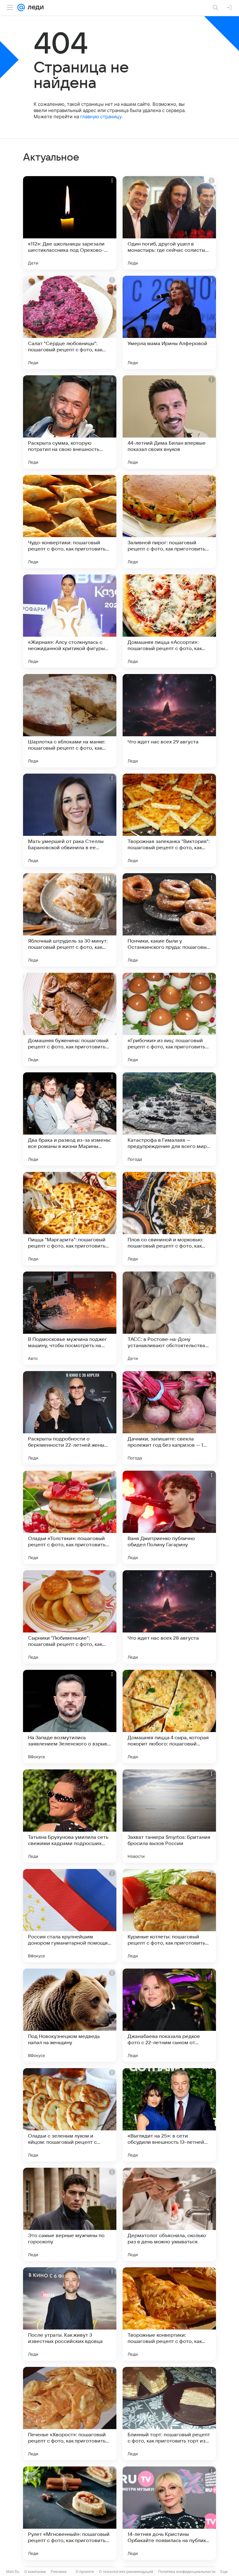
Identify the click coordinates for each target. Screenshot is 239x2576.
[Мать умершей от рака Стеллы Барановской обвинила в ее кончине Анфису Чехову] (70, 820)
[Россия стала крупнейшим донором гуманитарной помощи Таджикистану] (70, 1916)
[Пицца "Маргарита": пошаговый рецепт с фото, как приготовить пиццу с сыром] (70, 1219)
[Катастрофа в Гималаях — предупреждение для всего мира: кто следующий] (169, 1119)
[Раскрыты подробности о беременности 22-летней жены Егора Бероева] (70, 1418)
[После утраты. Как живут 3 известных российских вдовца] (70, 2314)
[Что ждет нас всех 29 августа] (169, 721)
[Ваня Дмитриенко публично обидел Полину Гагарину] (169, 1517)
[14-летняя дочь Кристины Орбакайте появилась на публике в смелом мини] (169, 2513)
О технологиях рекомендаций (126, 2571)
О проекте (85, 2571)
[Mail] (21, 7)
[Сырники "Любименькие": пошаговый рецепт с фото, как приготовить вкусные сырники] (70, 1617)
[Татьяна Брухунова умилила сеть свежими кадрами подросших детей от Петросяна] (70, 1816)
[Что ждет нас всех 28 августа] (169, 1617)
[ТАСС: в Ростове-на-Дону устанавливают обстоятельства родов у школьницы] (169, 1318)
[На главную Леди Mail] (34, 7)
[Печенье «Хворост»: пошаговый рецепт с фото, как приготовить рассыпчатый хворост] (70, 2414)
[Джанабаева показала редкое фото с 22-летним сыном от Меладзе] (169, 2015)
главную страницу (101, 117)
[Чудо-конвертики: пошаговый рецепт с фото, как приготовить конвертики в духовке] (70, 522)
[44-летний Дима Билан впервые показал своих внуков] (169, 422)
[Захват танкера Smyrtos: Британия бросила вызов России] (169, 1816)
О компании (35, 2571)
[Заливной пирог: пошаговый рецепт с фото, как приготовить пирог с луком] (169, 522)
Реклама (59, 2571)
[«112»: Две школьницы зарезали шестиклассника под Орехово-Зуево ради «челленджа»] (70, 223)
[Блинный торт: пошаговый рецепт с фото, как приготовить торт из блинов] (169, 2414)
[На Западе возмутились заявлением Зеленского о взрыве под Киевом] (70, 1717)
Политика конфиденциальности (187, 2571)
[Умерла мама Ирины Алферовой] (169, 322)
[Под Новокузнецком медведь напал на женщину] (70, 2015)
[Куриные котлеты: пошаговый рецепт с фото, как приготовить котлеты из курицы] (169, 1916)
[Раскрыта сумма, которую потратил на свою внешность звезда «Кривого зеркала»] (70, 422)
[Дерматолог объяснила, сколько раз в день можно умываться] (169, 2214)
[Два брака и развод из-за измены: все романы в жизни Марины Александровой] (70, 1119)
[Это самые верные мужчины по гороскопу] (70, 2214)
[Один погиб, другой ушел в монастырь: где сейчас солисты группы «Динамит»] (169, 223)
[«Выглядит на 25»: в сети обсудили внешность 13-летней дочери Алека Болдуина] (169, 2115)
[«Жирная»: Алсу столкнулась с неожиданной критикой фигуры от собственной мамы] (70, 621)
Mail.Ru (13, 2571)
